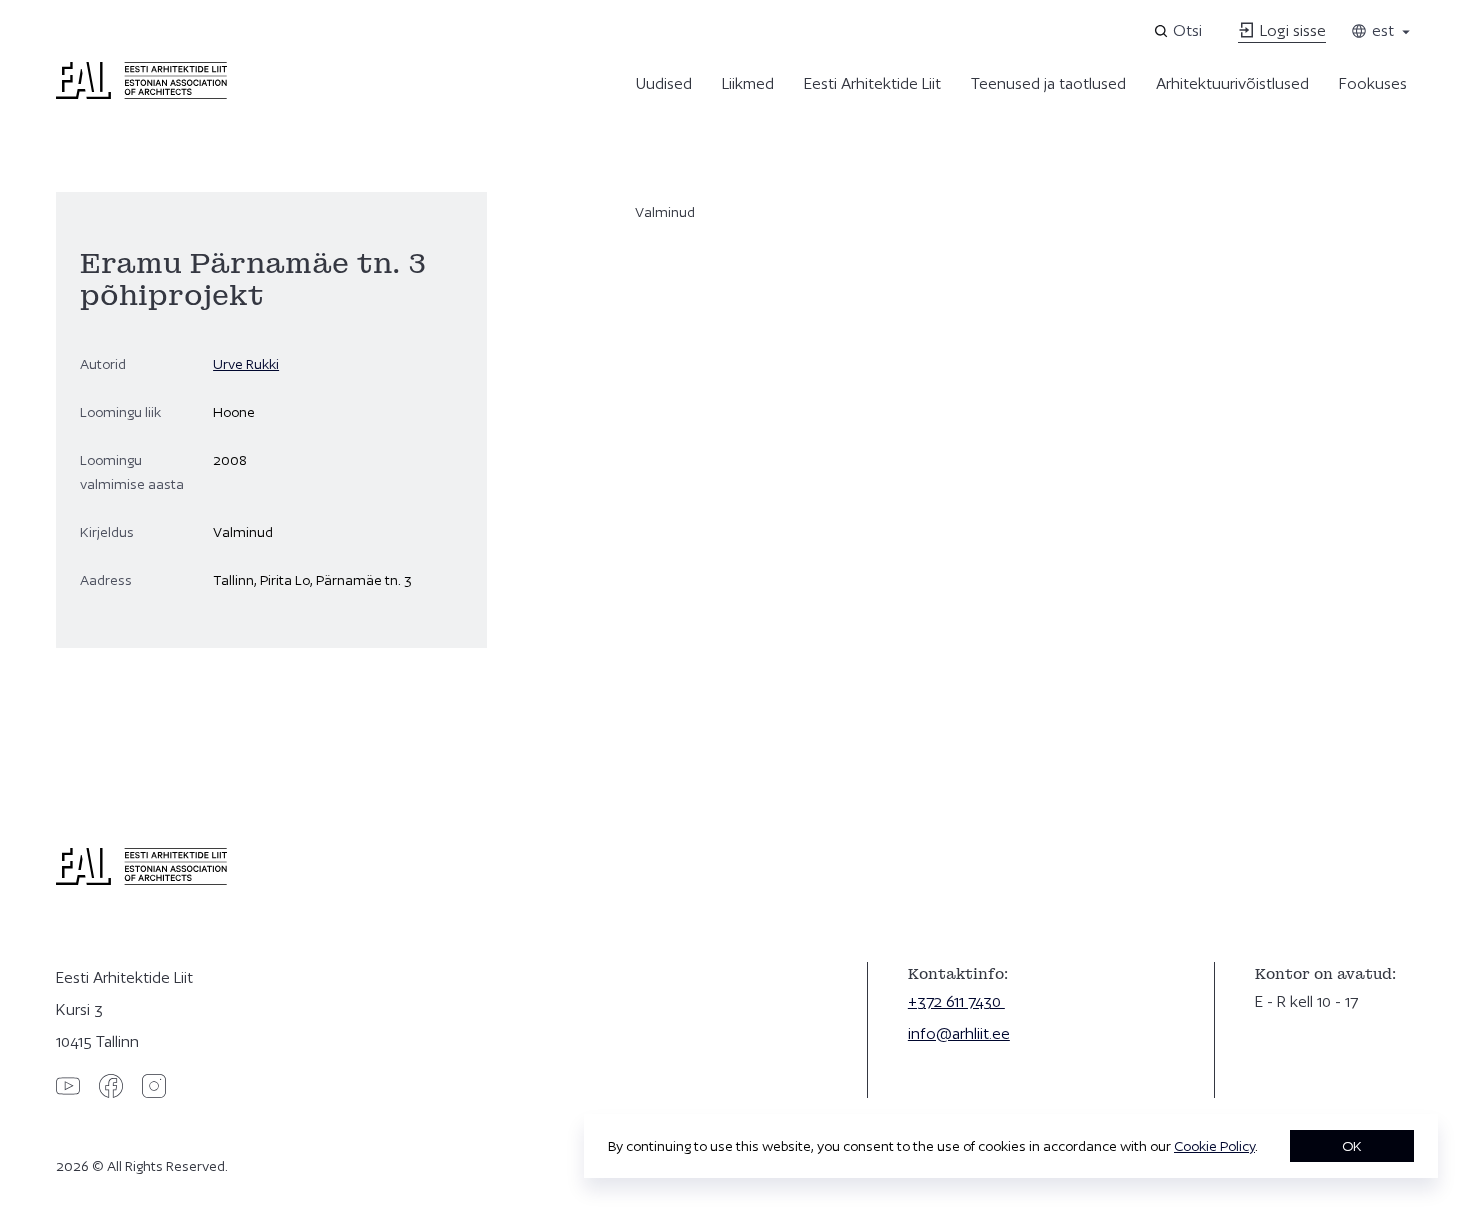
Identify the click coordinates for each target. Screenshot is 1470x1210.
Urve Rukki (246, 364)
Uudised (664, 83)
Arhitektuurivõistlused (1232, 83)
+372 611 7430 (956, 1001)
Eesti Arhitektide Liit (872, 83)
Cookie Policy (1214, 1146)
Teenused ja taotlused (1048, 83)
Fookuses (1373, 83)
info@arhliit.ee (959, 1033)
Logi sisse (1291, 30)
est (1381, 30)
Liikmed (748, 83)
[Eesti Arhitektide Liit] (141, 94)
